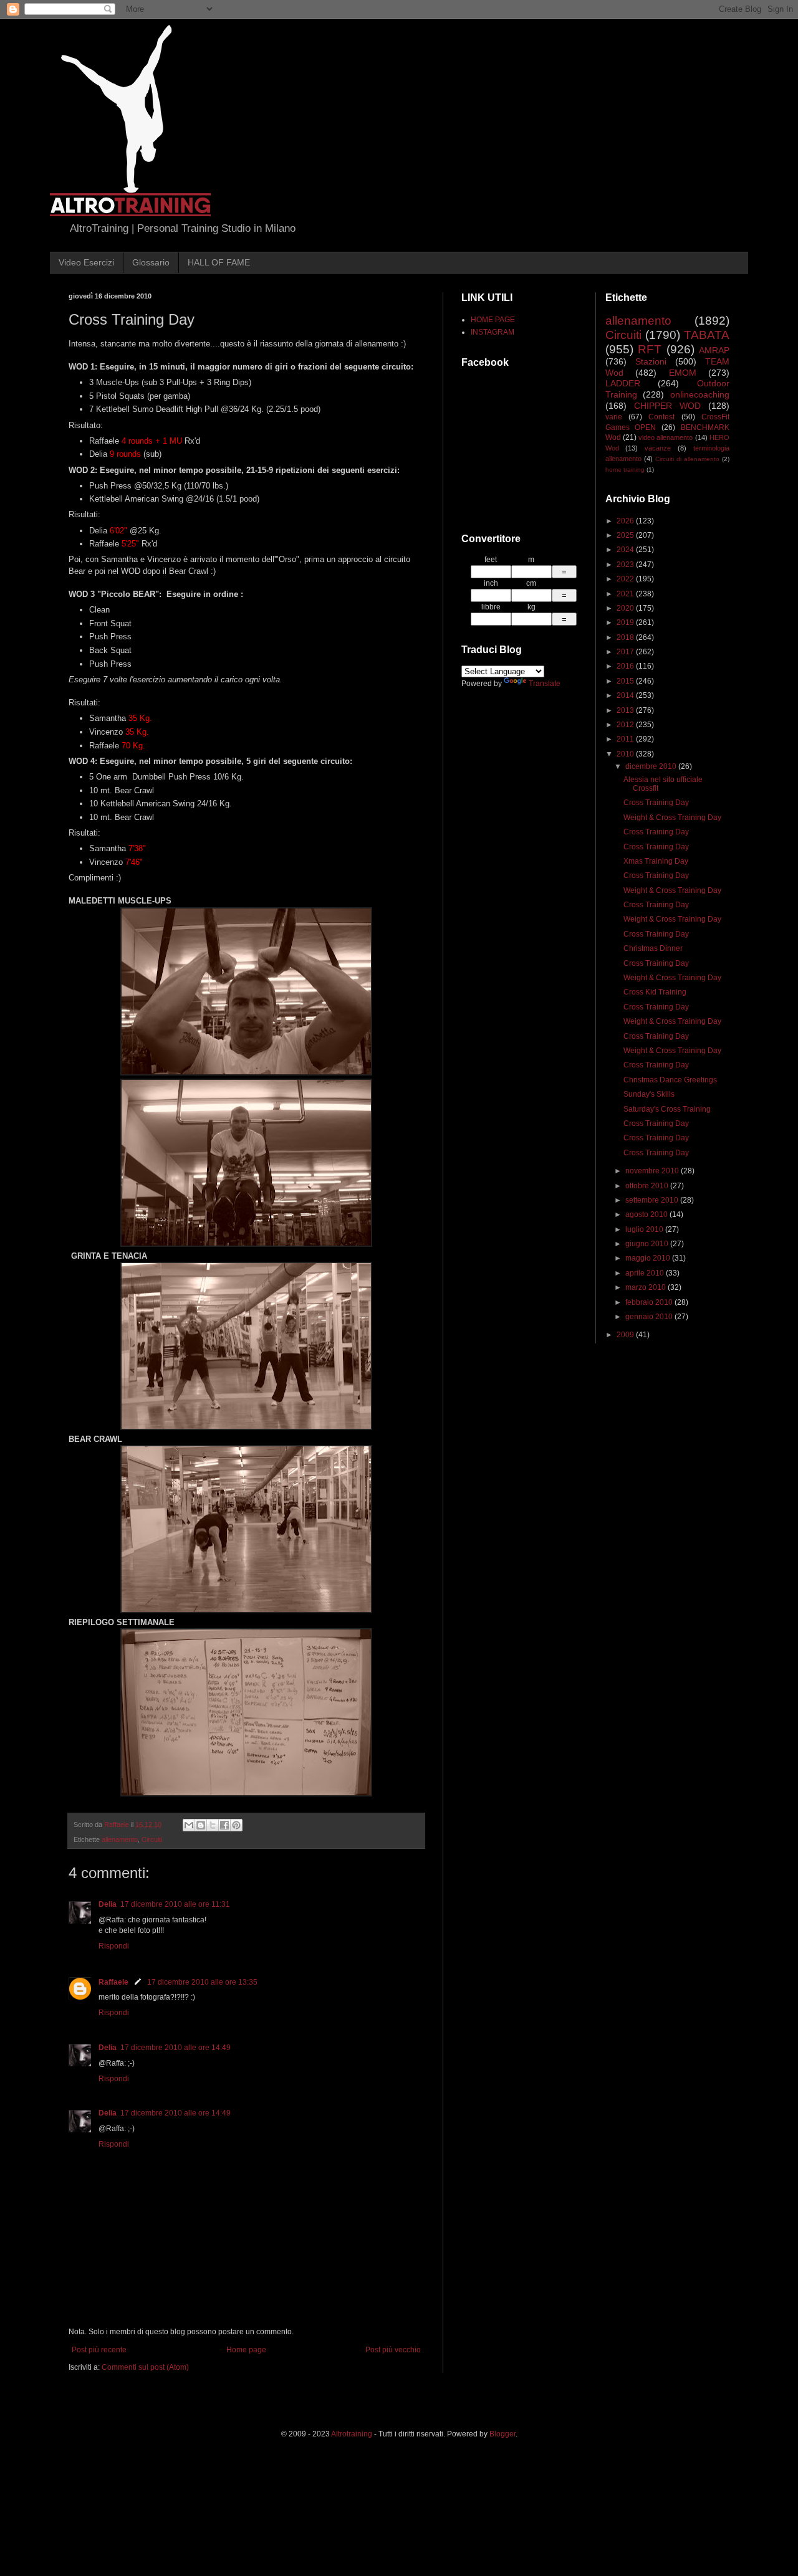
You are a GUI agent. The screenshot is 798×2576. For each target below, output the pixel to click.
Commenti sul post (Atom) (145, 2367)
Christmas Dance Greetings (670, 1080)
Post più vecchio (393, 2350)
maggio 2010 (649, 1258)
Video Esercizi (86, 262)
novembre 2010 (653, 1171)
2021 (626, 594)
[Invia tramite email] (189, 1825)
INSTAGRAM (493, 332)
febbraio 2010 (650, 1302)
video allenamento (666, 437)
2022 (626, 579)
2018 (626, 637)
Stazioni (651, 361)
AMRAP (714, 350)
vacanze (658, 448)
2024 (626, 550)
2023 (626, 565)
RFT (650, 349)
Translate (545, 684)
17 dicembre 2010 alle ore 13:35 (202, 1982)
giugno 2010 (648, 1244)
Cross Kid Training (655, 992)
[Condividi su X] (213, 1825)
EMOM (683, 373)
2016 (626, 666)
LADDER (623, 383)
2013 (626, 710)
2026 (626, 521)
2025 (626, 535)
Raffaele (113, 1982)
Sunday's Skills (649, 1094)
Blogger (502, 2434)
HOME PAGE (493, 320)
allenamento (120, 1839)
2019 (626, 623)
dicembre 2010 (652, 766)
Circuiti (152, 1839)
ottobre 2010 (648, 1186)
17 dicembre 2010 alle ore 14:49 (175, 2048)
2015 (626, 681)
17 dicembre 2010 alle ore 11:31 (175, 1904)
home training (625, 470)
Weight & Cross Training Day (672, 818)
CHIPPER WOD (667, 406)
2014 (626, 695)
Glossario (151, 262)
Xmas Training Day (656, 861)
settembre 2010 (653, 1200)
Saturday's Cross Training (667, 1109)
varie (614, 417)
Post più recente (99, 2350)
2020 (626, 608)
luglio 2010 (645, 1229)
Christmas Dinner (653, 948)
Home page (246, 2350)
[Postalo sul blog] (201, 1825)
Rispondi (114, 1946)
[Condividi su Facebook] (224, 1825)
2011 (626, 739)
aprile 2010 (646, 1273)
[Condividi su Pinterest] (236, 1825)
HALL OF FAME (219, 262)
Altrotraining (352, 2434)
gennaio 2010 (650, 1317)
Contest (661, 417)
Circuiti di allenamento (687, 459)
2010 (626, 754)
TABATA (707, 335)
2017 (626, 652)
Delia (108, 1904)
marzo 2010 (647, 1287)
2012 (626, 725)
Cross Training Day (656, 803)
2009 (626, 1335)
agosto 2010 (647, 1214)
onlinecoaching (700, 394)
